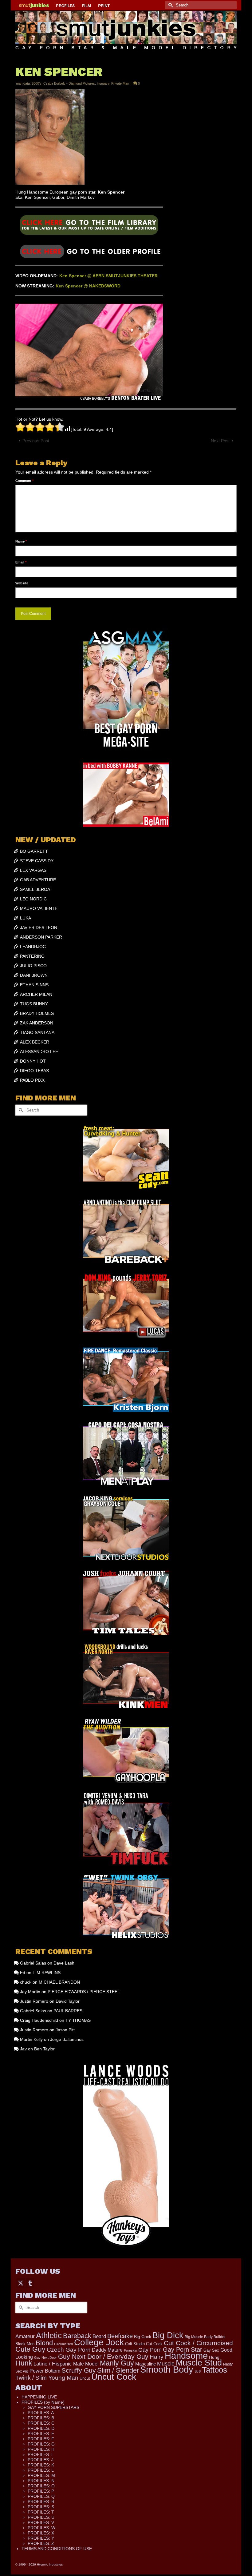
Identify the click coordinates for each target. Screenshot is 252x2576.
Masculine (146, 2364)
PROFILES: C (41, 2423)
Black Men (25, 2344)
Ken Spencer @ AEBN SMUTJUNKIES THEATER (108, 276)
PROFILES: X (41, 2533)
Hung (214, 2357)
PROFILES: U (41, 2517)
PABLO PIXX (32, 1080)
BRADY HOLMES (37, 1013)
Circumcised (63, 2344)
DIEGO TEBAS (34, 1071)
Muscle (166, 2364)
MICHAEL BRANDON (59, 1982)
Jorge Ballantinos (67, 2039)
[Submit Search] (170, 5)
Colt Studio (135, 2344)
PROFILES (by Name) (43, 2402)
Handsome (186, 2356)
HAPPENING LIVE (39, 2397)
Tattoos (215, 2370)
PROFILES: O (41, 2486)
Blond (44, 2343)
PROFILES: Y (41, 2538)
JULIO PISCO (33, 966)
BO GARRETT (34, 851)
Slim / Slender (118, 2370)
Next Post (220, 441)
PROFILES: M (41, 2475)
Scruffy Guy (79, 2370)
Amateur (25, 2336)
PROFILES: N (41, 2481)
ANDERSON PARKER (41, 937)
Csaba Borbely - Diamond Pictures (69, 83)
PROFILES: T (41, 2512)
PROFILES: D (41, 2428)
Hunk (24, 2363)
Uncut (85, 2378)
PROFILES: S (41, 2507)
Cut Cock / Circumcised (198, 2343)
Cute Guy (30, 2349)
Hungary (103, 83)
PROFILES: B (41, 2418)
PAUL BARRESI (69, 2011)
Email (21, 562)
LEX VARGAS (33, 870)
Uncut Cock (114, 2377)
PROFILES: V (41, 2522)
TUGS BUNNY (34, 1004)
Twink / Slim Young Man (47, 2378)
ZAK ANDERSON (37, 1023)
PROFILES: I (40, 2454)
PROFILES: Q (41, 2496)
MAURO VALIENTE (39, 908)
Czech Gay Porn (69, 2350)
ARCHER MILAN (36, 994)
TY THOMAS (78, 2020)
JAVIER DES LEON (39, 927)
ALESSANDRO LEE (39, 1052)
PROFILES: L (41, 2470)
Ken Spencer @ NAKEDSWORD (88, 286)
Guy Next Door (45, 2358)
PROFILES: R (41, 2502)
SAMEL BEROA (35, 889)
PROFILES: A (41, 2413)
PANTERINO (32, 956)
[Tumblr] (30, 2283)
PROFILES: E (41, 2434)
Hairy (157, 2357)
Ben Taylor (44, 2049)
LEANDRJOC (33, 947)
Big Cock (143, 2337)
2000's (37, 83)
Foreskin (130, 2350)
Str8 (198, 2371)
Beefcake (120, 2336)
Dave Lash (64, 1963)
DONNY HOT (33, 1061)
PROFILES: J (41, 2460)
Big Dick (168, 2335)
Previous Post (36, 441)
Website (22, 583)
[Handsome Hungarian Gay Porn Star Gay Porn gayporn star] (89, 227)
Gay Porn (150, 2350)
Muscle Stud (199, 2363)
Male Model (86, 2364)
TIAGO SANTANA (37, 1032)
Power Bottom (45, 2371)
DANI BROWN (34, 975)
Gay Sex (211, 2350)
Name (21, 541)
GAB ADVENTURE (38, 880)
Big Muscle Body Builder (205, 2337)
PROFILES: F (41, 2439)
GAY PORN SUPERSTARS (53, 2407)
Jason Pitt (65, 2030)
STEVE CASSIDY (37, 861)
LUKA (26, 918)
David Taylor (68, 2001)
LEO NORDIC (33, 899)
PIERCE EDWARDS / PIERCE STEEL (84, 1992)
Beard (99, 2336)
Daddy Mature (107, 2350)
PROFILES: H (41, 2449)
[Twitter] (21, 2283)
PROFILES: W (41, 2528)
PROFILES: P (41, 2491)
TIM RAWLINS (47, 1973)
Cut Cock (154, 2344)
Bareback (77, 2336)
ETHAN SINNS (34, 985)
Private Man (120, 83)
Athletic (49, 2335)
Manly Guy (117, 2363)
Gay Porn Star (183, 2350)
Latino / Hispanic (53, 2364)
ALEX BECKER (35, 1042)
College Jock (99, 2342)
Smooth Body (167, 2369)
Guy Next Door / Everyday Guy (103, 2356)
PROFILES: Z (41, 2543)
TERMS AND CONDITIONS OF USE (57, 2549)
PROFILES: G (41, 2444)
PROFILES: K (41, 2465)
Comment (24, 481)
